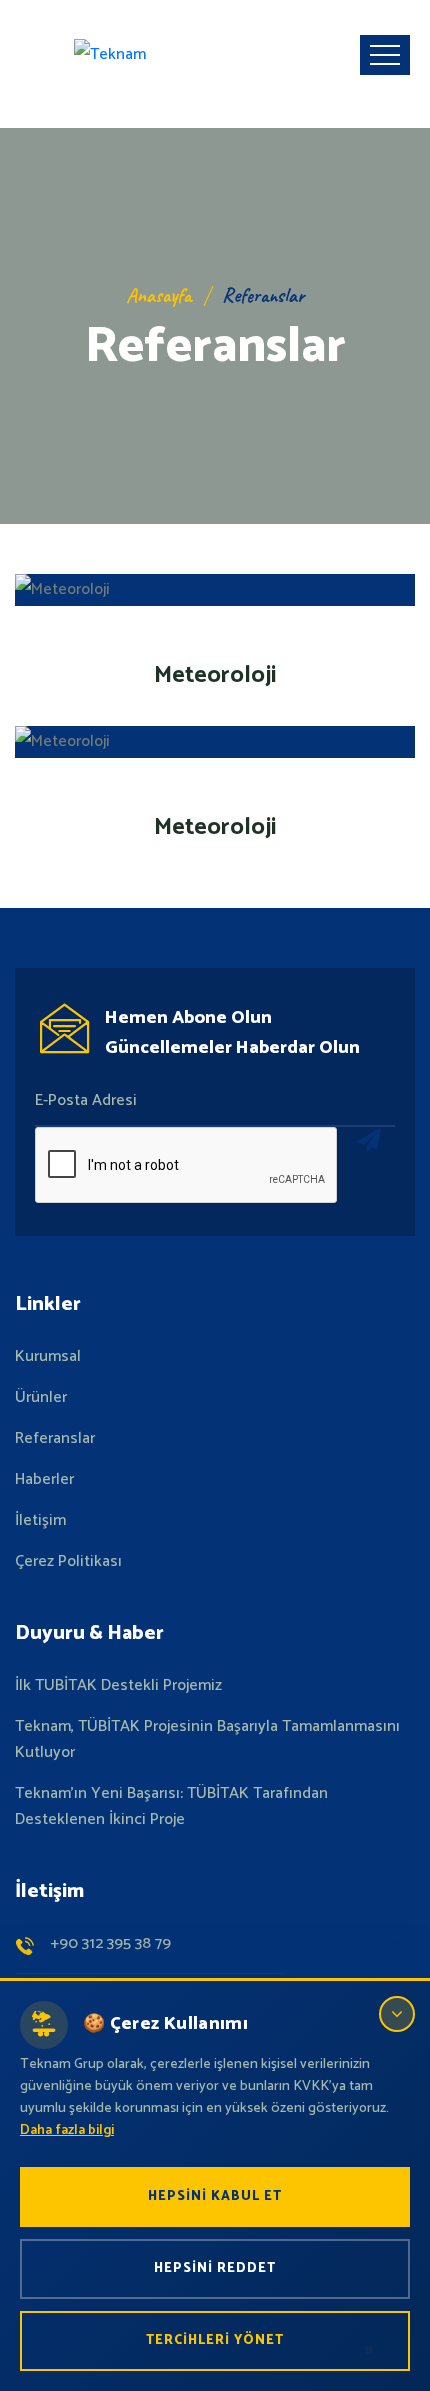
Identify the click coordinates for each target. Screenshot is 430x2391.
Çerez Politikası (68, 1562)
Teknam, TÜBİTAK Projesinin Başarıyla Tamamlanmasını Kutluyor (207, 1740)
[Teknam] (110, 55)
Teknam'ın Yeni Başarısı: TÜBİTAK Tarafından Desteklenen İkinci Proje (171, 1807)
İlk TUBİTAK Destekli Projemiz (118, 1686)
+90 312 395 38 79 (110, 1943)
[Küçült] (397, 2014)
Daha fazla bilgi (67, 2130)
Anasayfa (158, 295)
